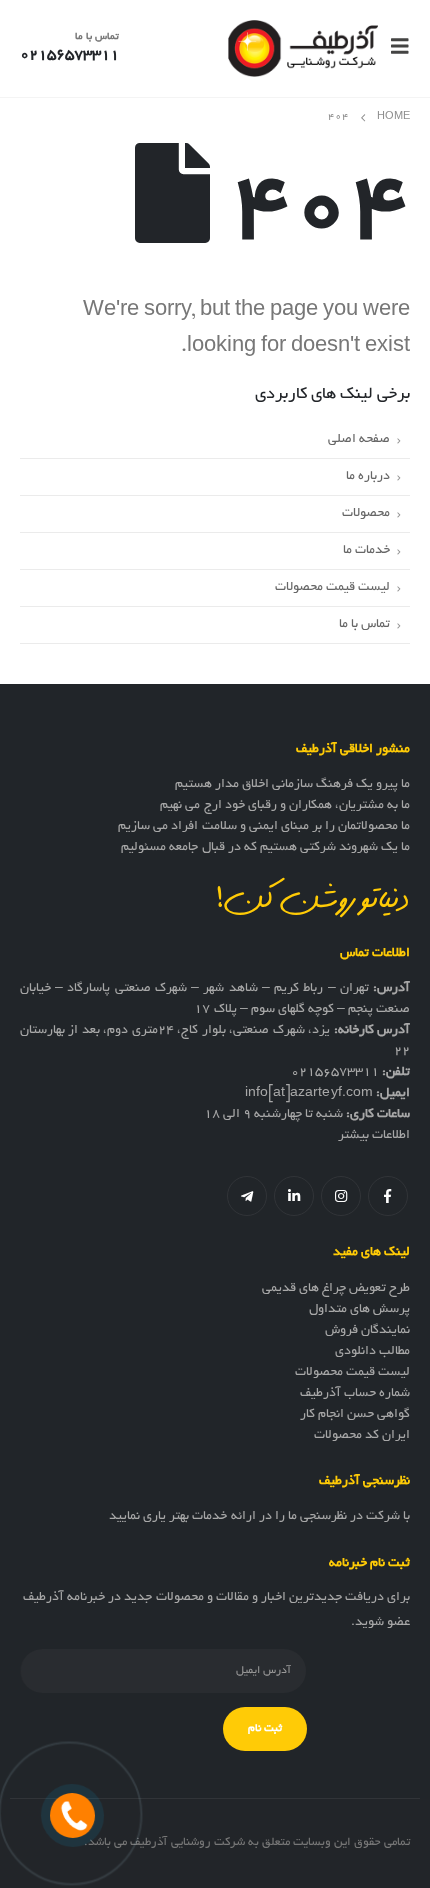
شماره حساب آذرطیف (355, 1394)
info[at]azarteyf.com (309, 1094)
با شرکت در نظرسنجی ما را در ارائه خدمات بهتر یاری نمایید (259, 1517)
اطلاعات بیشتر (374, 1136)
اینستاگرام (341, 1196)
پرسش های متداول (359, 1310)
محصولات (366, 513)
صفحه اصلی (359, 439)
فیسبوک (388, 1196)
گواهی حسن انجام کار (355, 1415)
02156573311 (335, 1073)
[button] (394, 48)
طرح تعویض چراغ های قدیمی (336, 1289)
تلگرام (247, 1196)
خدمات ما (366, 550)
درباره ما (368, 476)
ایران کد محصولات (362, 1436)
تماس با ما (364, 624)
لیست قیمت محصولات (332, 587)
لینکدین (294, 1196)
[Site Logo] (303, 48)
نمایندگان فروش (367, 1331)
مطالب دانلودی (372, 1352)
